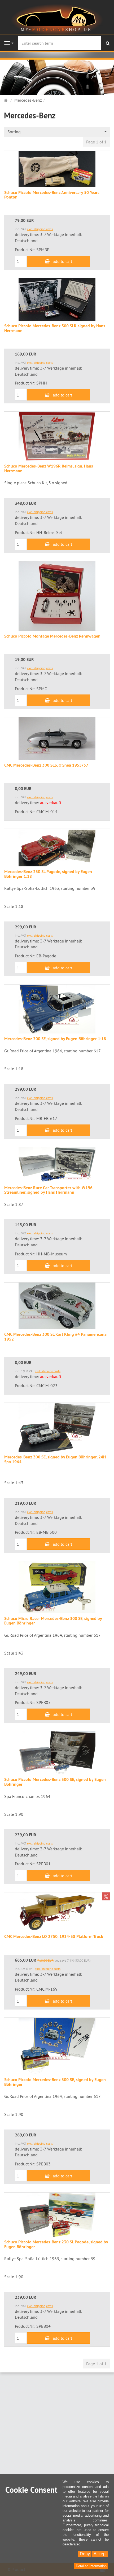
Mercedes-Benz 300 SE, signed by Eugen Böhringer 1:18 (55, 1039)
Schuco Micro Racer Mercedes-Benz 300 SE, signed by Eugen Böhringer (53, 1621)
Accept (100, 2554)
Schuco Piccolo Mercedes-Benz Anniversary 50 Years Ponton (52, 195)
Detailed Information (91, 2566)
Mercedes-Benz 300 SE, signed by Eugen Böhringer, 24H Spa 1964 (55, 1459)
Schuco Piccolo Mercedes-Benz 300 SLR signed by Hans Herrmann (55, 328)
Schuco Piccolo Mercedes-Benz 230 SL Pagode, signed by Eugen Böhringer (56, 2244)
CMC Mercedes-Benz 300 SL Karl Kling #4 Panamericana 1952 (55, 1337)
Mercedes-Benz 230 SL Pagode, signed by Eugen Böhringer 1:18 (48, 874)
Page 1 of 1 (96, 142)
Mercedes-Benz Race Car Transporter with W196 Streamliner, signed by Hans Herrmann (48, 1190)
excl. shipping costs (40, 229)
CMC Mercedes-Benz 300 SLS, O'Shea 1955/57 (46, 765)
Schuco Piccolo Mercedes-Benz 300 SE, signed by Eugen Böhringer (55, 1782)
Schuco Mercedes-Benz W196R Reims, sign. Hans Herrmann (49, 468)
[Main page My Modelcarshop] (57, 19)
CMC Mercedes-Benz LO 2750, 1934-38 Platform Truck (54, 1936)
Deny (85, 2554)
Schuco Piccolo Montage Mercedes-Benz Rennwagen (52, 636)
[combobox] (57, 132)
